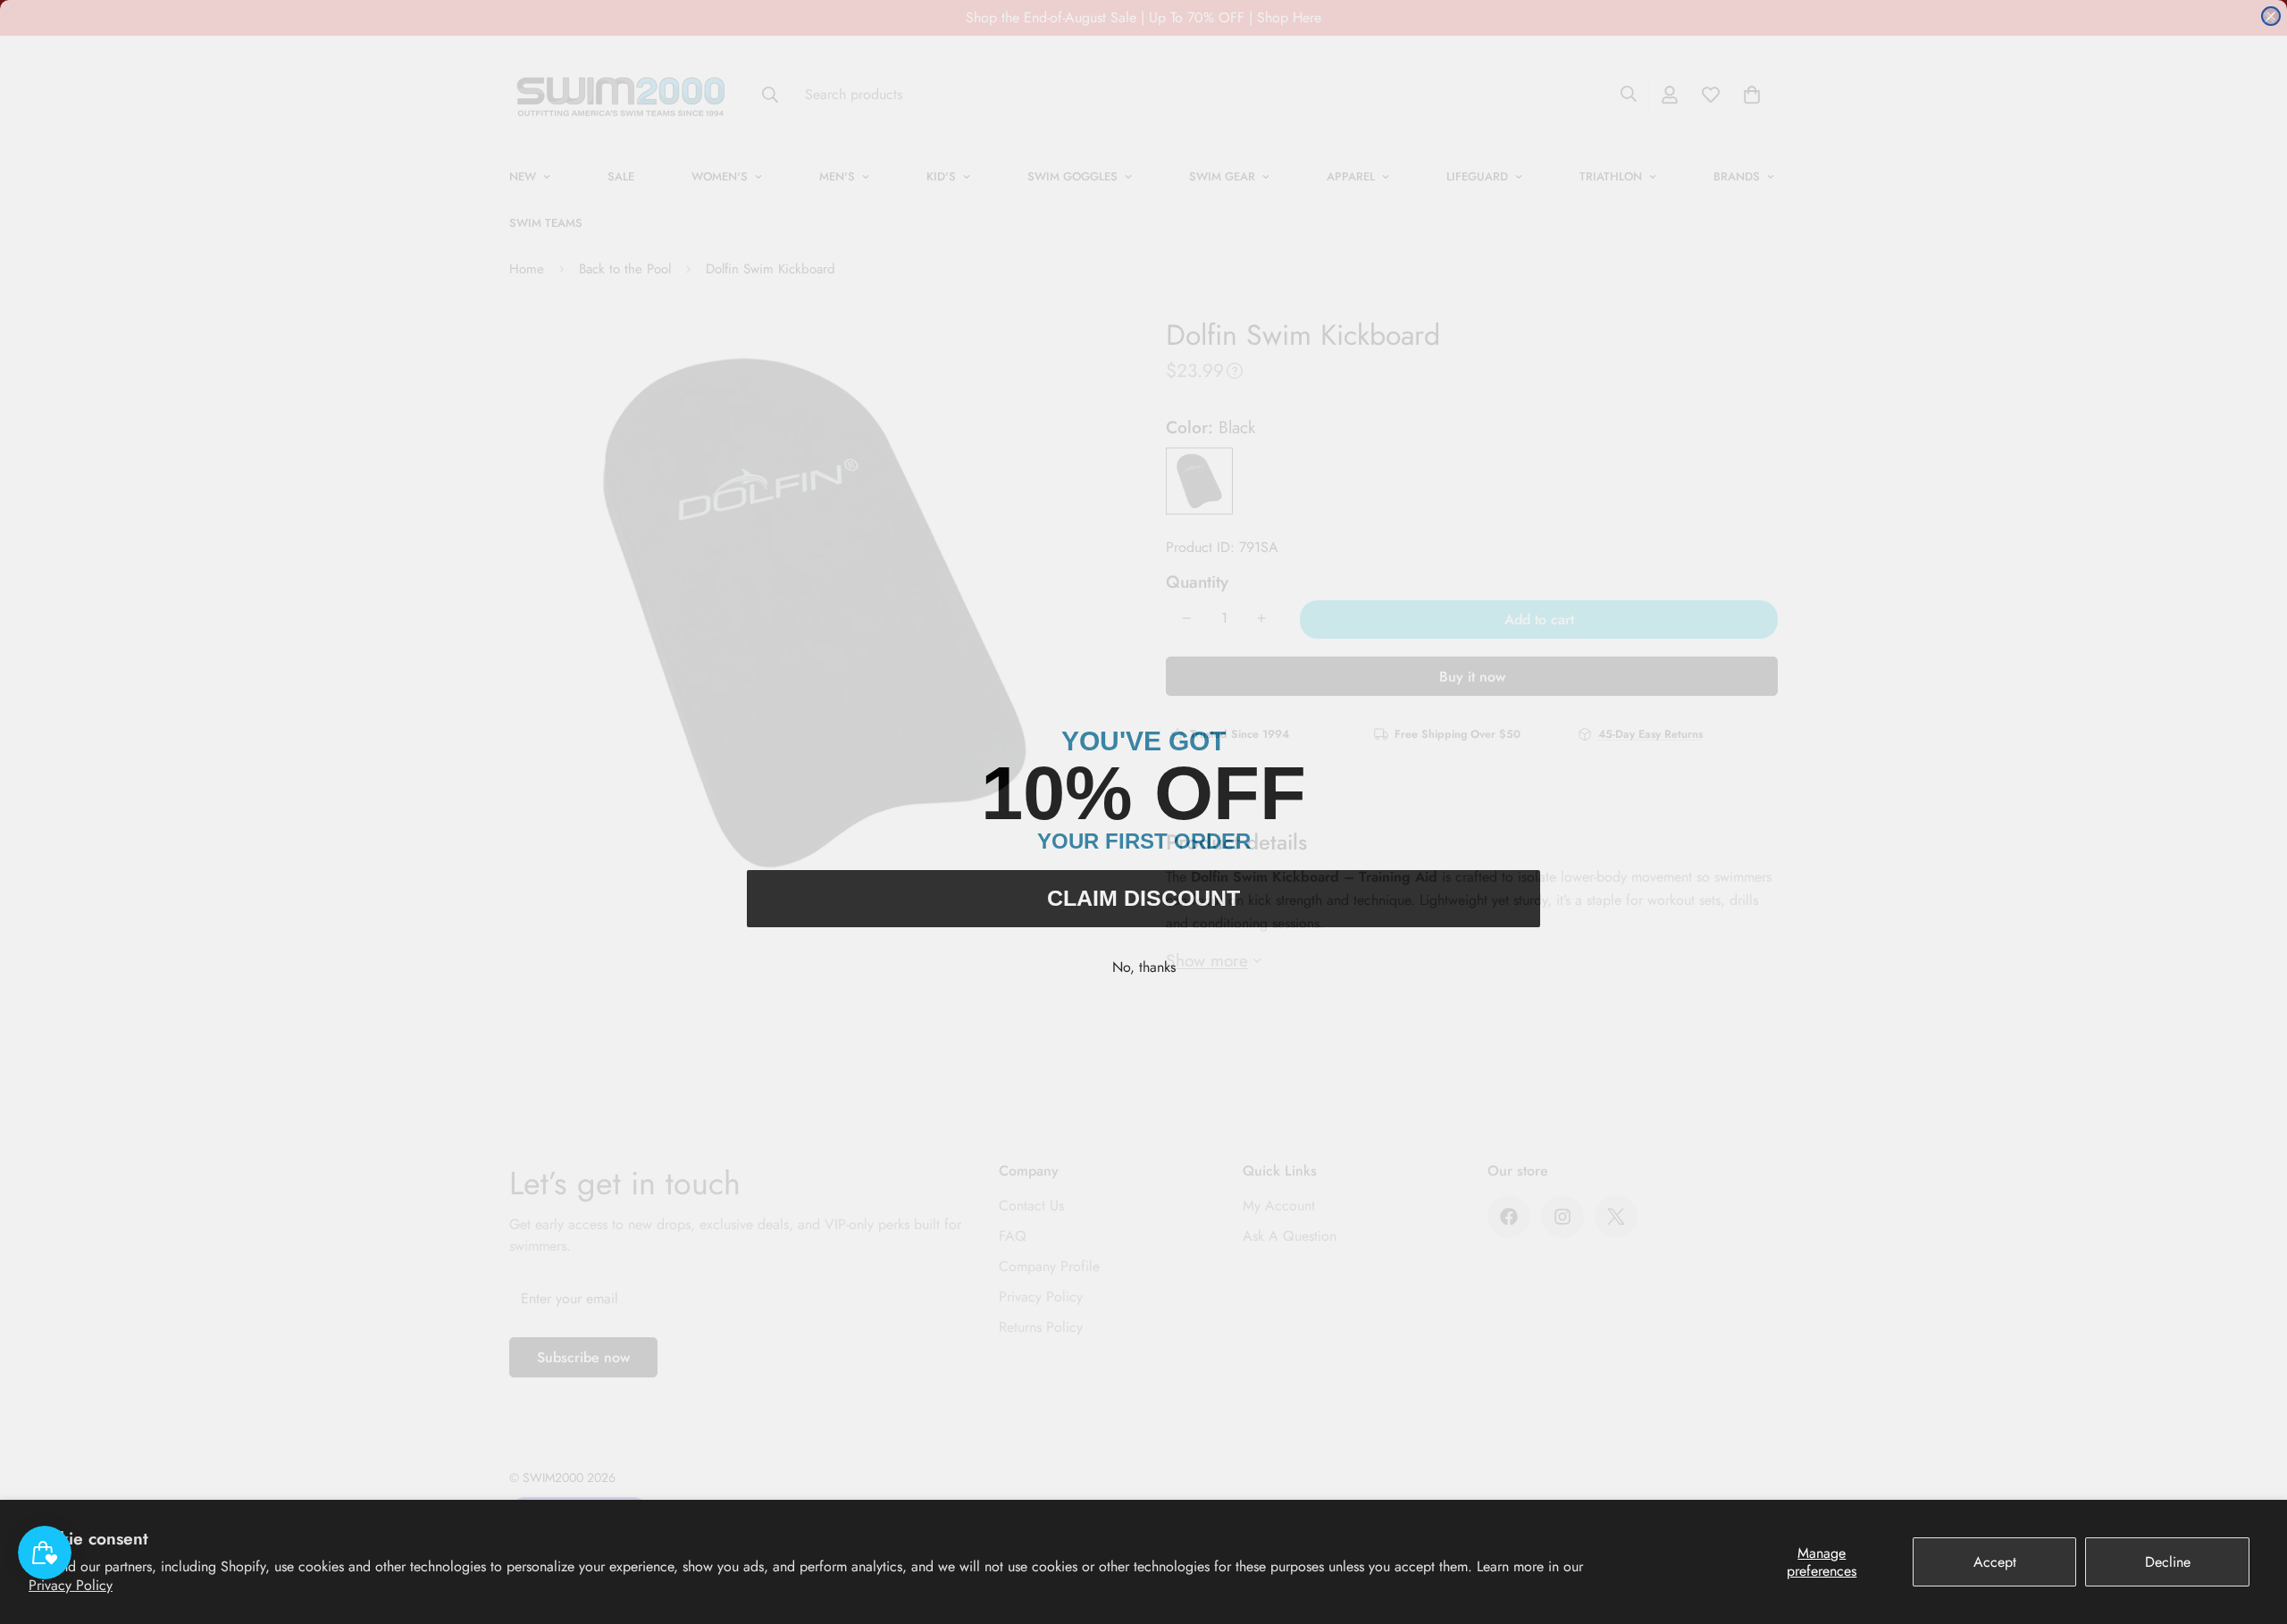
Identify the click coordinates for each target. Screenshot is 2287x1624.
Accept (1995, 1562)
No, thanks (1144, 967)
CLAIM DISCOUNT (1143, 898)
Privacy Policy (71, 1585)
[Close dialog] (2271, 16)
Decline (2168, 1562)
